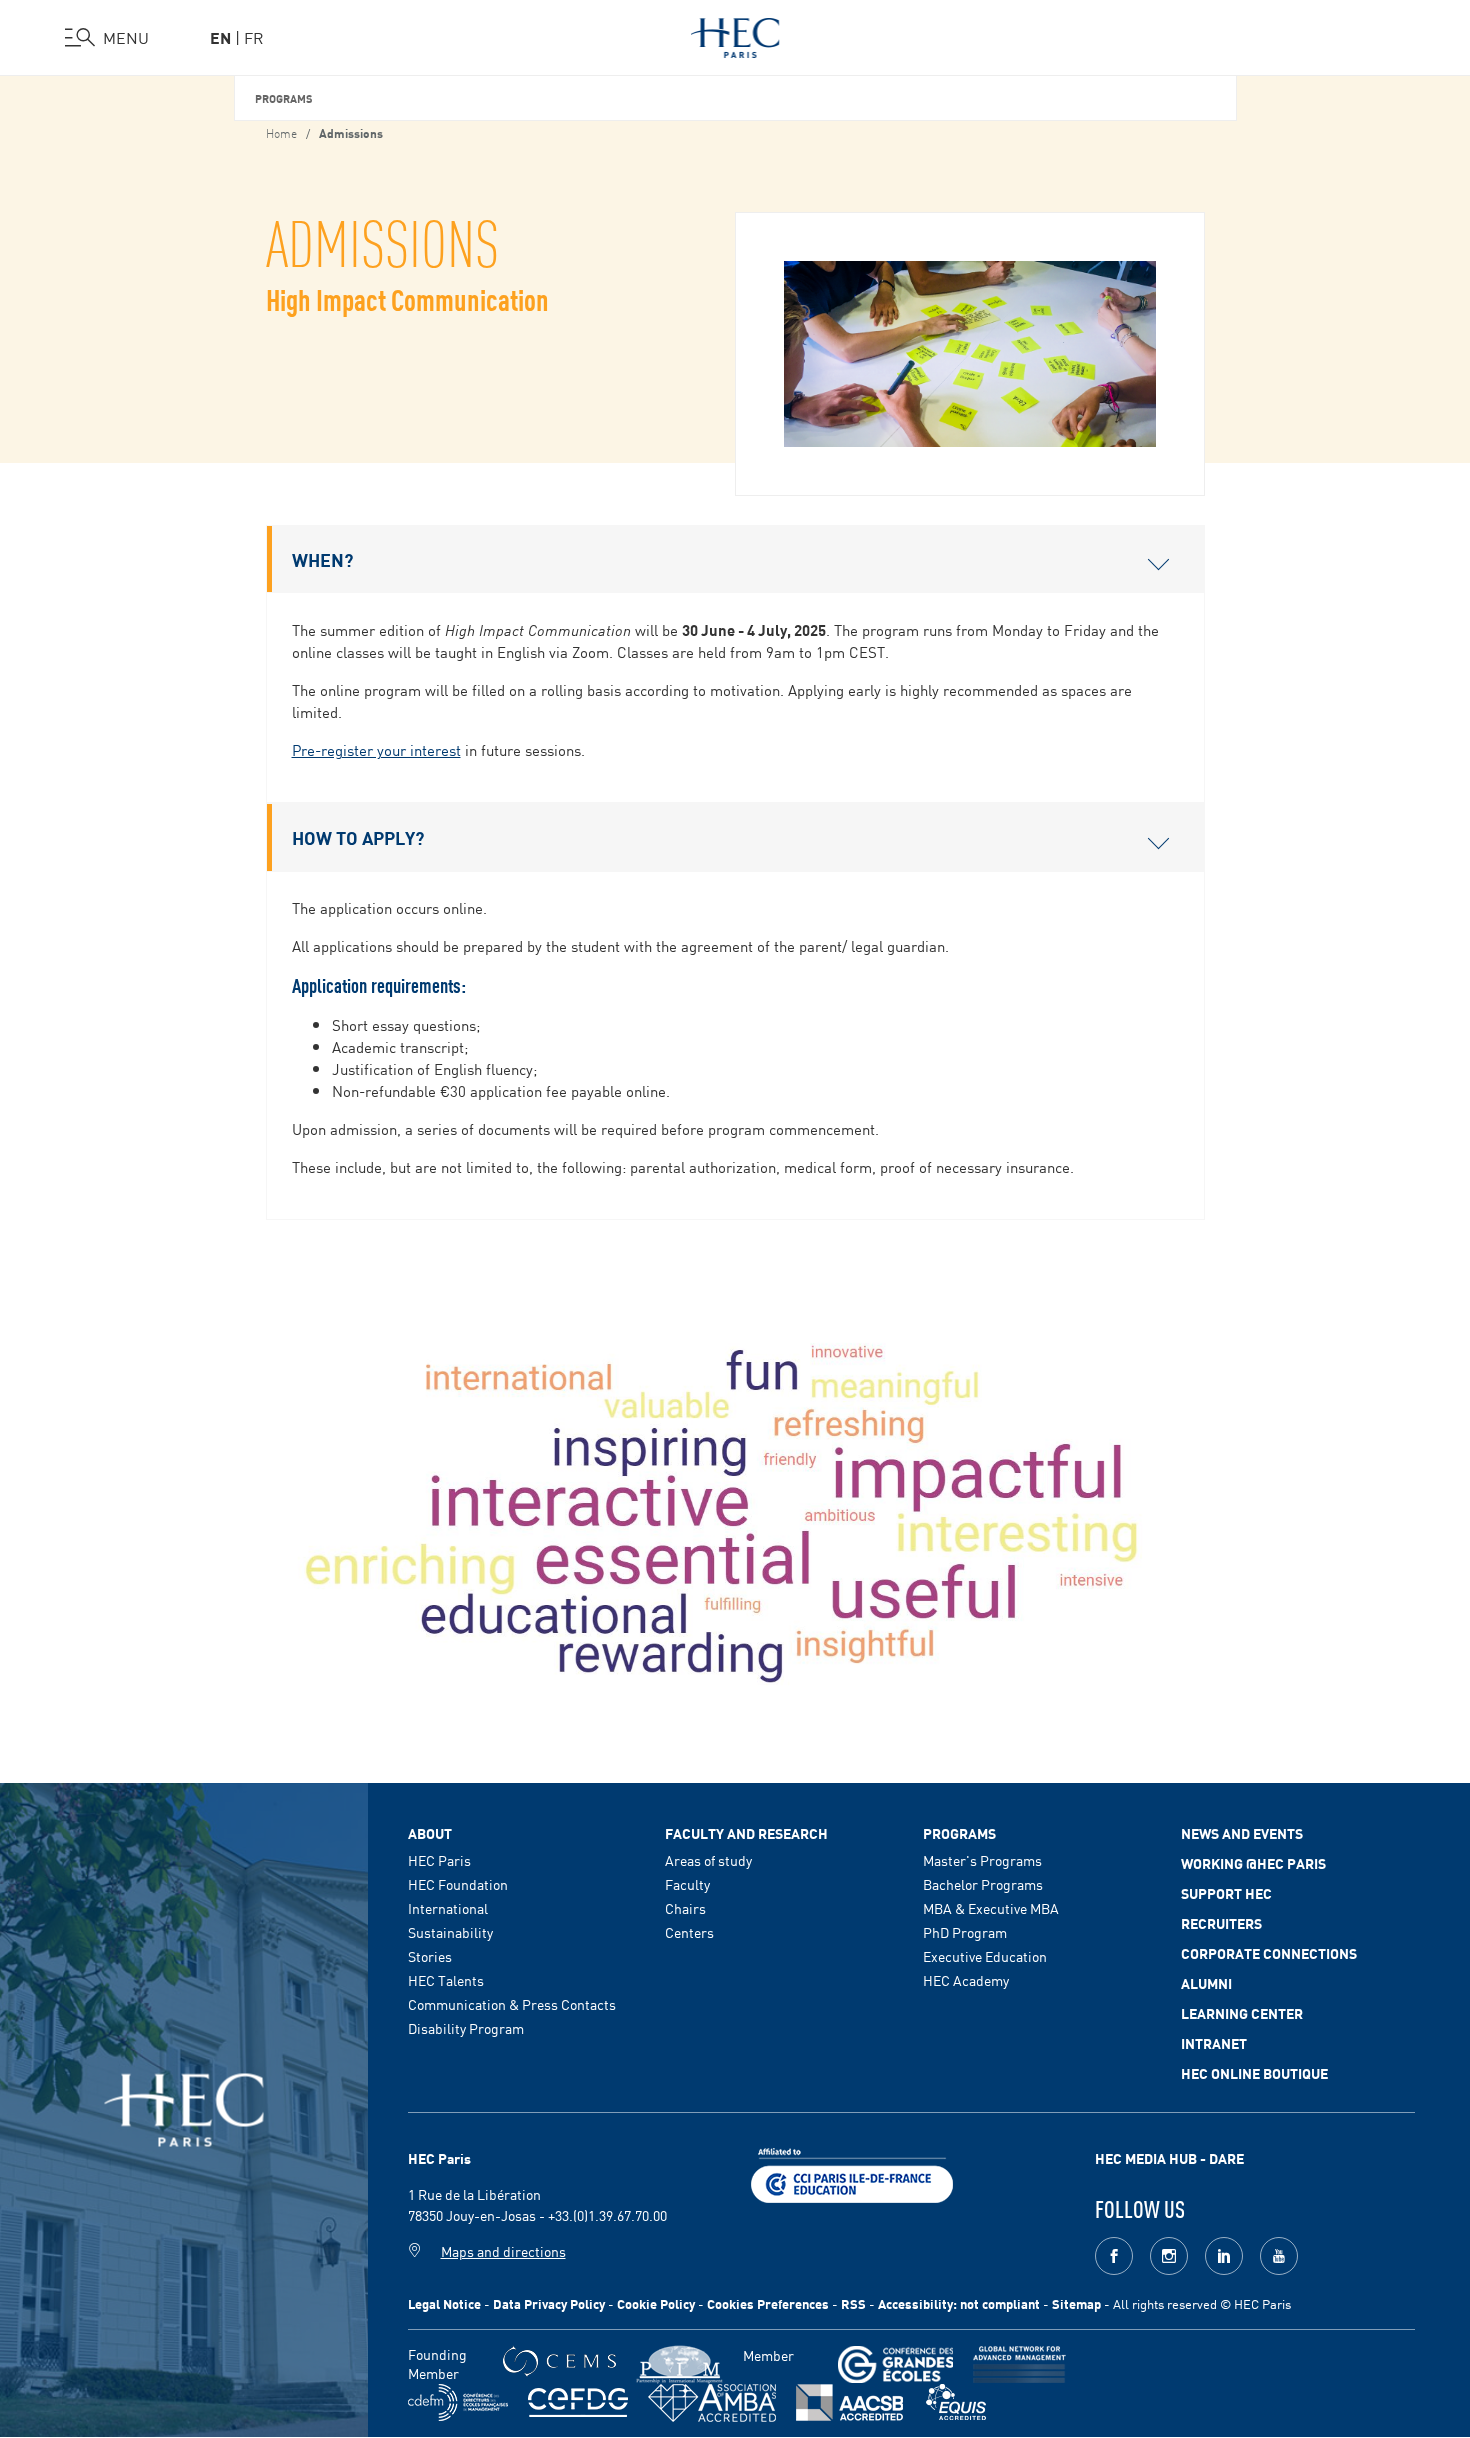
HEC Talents (446, 1980)
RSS (853, 2303)
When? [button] (322, 559)
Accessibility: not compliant (959, 2303)
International (448, 1908)
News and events (1242, 1833)
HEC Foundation (458, 1884)
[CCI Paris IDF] (852, 2173)
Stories (430, 1956)
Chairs (685, 1908)
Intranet (1214, 2043)
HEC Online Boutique (1254, 2073)
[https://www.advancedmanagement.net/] (1019, 2364)
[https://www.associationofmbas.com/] (712, 2403)
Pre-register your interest (376, 749)
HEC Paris (439, 1860)
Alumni (1206, 1983)
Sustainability (450, 1932)
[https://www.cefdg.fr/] (578, 2402)
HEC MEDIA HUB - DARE (1169, 2158)
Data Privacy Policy (549, 2303)
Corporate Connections (1269, 1953)
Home (281, 132)
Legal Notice (444, 2303)
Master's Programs (982, 1860)
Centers (689, 1932)
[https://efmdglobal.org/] (956, 2402)
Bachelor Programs (983, 1884)
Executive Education (985, 1956)
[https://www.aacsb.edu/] (849, 2402)
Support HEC (1226, 1893)
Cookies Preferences (768, 2303)
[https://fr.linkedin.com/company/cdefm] (458, 2402)
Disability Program (466, 2028)
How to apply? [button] (358, 837)
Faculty (687, 1884)
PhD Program (965, 1932)
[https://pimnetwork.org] (679, 2364)
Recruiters (1221, 1923)
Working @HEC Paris (1253, 1863)
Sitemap (1076, 2303)
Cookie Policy (656, 2303)
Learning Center (1242, 2013)
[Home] (735, 34)
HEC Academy (966, 1980)
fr (254, 37)
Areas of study (708, 1860)
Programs (284, 97)
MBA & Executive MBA (991, 1908)
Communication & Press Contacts (512, 2004)
